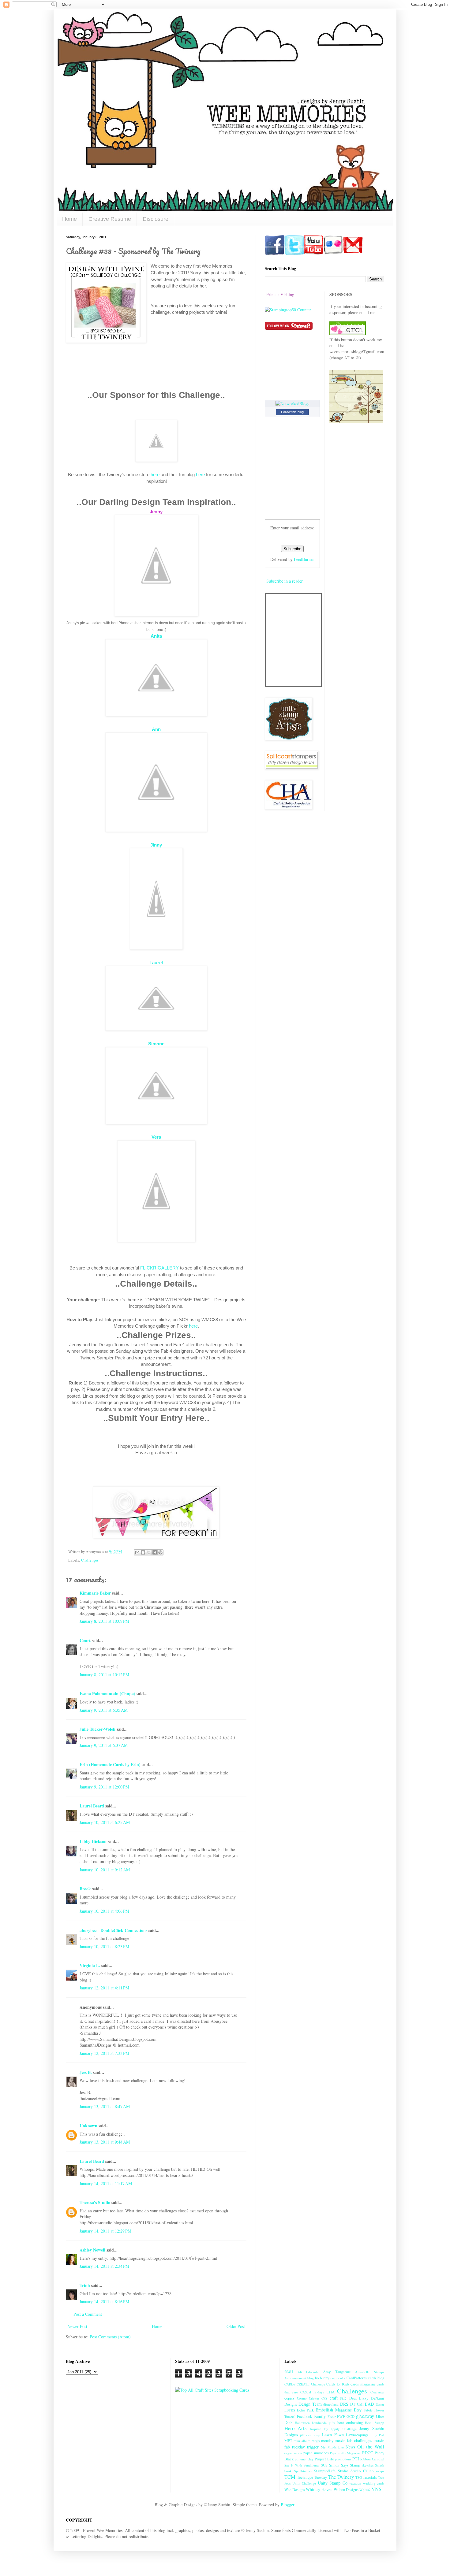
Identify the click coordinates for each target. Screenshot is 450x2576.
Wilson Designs (346, 2490)
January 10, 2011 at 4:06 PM (104, 1911)
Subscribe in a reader (285, 581)
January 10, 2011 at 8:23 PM (104, 1946)
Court (85, 1640)
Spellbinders (303, 2471)
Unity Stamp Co (333, 2483)
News (350, 2447)
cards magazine (363, 2384)
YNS (376, 2489)
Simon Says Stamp (345, 2465)
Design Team (310, 2404)
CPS (324, 2398)
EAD (369, 2404)
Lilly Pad (377, 2435)
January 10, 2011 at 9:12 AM (105, 1870)
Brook (85, 1889)
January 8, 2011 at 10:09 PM (104, 1621)
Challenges (90, 1560)
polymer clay (304, 2459)
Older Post (236, 2326)
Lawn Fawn (333, 2435)
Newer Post (77, 2326)
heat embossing (350, 2423)
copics (289, 2398)
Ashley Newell (92, 2250)
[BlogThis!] (143, 1552)
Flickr (332, 2417)
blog (311, 2378)
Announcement (295, 2378)
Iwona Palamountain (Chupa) (107, 1694)
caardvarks (338, 2378)
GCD (351, 2417)
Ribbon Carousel (372, 2459)
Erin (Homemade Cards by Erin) (110, 1764)
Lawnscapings (357, 2435)
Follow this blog (292, 412)
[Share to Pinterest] (160, 1552)
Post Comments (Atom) (110, 2337)
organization (293, 2453)
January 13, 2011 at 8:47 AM (105, 2106)
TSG (359, 2477)
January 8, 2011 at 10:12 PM (104, 1675)
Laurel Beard (92, 1806)
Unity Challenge (304, 2483)
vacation (355, 2483)
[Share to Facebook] (155, 1552)
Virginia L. (90, 1965)
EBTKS (290, 2410)
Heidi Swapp (375, 2423)
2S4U (289, 2372)
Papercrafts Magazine (345, 2453)
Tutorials (370, 2477)
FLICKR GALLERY (159, 1268)
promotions (343, 2459)
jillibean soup (310, 2435)
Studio (343, 2471)
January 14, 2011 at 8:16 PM (104, 2302)
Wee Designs (295, 2490)
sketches (368, 2465)
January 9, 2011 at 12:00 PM (104, 1787)
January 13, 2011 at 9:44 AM (105, 2142)
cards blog (376, 2378)
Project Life (324, 2459)
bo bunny (322, 2378)
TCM (290, 2477)
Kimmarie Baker (95, 1593)
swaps (380, 2471)
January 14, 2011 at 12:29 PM (105, 2231)
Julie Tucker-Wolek (97, 1729)
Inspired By (319, 2429)
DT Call (357, 2404)
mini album (302, 2441)
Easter (380, 2404)
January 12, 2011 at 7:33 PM (104, 2053)
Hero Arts (296, 2428)
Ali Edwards (308, 2372)
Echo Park (305, 2410)
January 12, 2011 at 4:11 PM (104, 1988)
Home (69, 219)
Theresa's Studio (95, 2202)
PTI (356, 2459)
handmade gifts (323, 2423)
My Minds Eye (332, 2447)
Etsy (358, 2410)
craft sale (338, 2398)
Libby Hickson (93, 1841)
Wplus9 (365, 2490)
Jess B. (86, 2072)
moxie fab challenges (353, 2440)
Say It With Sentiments (302, 2465)
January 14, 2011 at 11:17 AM (106, 2183)
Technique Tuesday (312, 2477)
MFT (288, 2441)
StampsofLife (325, 2471)
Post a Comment (88, 2314)
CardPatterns (357, 2378)
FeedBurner (304, 559)
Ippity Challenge (344, 2429)
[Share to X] (149, 1552)
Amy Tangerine (337, 2372)
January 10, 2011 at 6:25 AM (105, 1822)
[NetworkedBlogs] (292, 404)
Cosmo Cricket (308, 2398)
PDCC (368, 2453)
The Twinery (341, 2477)
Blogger (287, 2505)
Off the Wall (371, 2446)
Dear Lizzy (359, 2398)
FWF (341, 2417)
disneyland (331, 2404)
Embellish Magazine (334, 2410)
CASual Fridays (312, 2392)
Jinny (156, 845)
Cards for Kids (338, 2384)
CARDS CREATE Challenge (305, 2384)
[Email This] (137, 1552)
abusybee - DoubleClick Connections (113, 1930)
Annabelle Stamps (370, 2372)
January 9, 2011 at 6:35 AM (104, 1710)
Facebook (304, 2417)
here (155, 474)
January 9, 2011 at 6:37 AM (104, 1745)
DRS (344, 2404)
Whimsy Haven (319, 2489)
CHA (331, 2392)
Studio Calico (362, 2471)
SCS (324, 2465)
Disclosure (156, 219)
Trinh (85, 2285)
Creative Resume (110, 219)
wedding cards (374, 2483)
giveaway (365, 2416)
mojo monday (322, 2441)
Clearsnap (377, 2392)
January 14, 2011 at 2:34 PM (104, 2266)
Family (320, 2416)
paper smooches (316, 2453)
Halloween (302, 2423)
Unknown (88, 2126)
